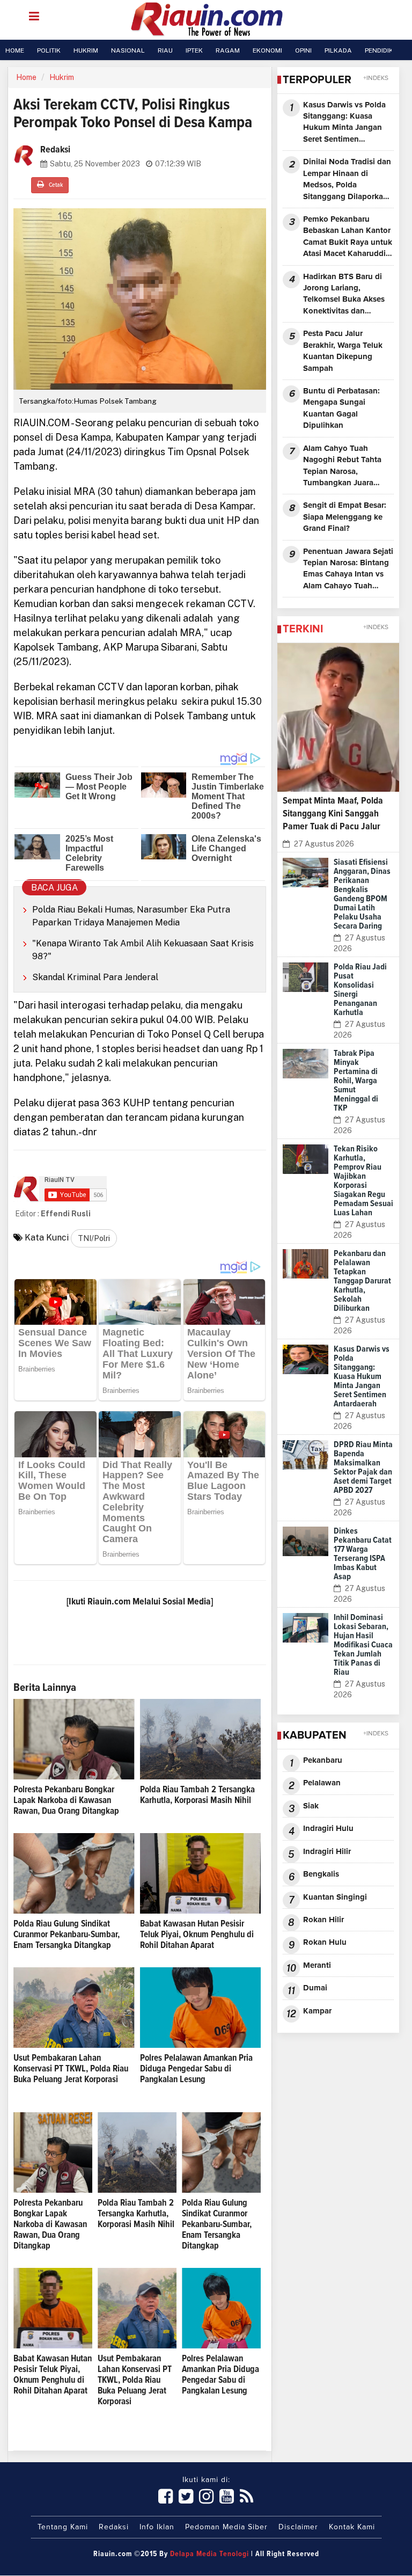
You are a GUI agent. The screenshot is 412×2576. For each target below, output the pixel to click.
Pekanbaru (323, 1760)
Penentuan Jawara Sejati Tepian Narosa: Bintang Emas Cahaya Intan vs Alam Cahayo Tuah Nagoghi (348, 570)
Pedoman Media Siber (226, 2527)
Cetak (55, 185)
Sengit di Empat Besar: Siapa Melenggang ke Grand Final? (345, 517)
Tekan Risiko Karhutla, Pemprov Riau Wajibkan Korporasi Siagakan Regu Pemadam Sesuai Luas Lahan (363, 1181)
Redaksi (114, 2527)
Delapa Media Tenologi (209, 2554)
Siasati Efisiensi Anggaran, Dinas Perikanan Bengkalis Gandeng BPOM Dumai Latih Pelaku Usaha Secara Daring (362, 894)
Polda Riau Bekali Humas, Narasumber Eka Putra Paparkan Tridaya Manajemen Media (131, 916)
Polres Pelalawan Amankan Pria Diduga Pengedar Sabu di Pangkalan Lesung (196, 2069)
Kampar (317, 2011)
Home (26, 77)
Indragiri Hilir (327, 1852)
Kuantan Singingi (335, 1897)
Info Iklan (157, 2527)
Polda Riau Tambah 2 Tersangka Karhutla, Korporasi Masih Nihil (136, 2214)
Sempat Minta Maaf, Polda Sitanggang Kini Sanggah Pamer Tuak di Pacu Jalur (333, 814)
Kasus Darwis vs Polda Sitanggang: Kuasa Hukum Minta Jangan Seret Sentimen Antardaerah (344, 123)
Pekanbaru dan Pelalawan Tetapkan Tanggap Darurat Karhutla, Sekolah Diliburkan (362, 1281)
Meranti (317, 1965)
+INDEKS (376, 78)
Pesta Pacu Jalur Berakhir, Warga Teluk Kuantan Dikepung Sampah (343, 351)
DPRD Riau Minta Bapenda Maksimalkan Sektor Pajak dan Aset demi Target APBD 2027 (363, 1467)
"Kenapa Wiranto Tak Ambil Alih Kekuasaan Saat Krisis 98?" (143, 950)
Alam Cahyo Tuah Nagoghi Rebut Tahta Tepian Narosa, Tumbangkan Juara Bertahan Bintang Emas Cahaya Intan (346, 467)
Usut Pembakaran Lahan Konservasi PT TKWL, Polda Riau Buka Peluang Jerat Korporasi (71, 2069)
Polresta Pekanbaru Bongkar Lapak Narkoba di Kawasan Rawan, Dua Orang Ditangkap (66, 1801)
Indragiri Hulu (328, 1829)
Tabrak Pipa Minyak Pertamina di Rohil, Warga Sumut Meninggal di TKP (356, 1081)
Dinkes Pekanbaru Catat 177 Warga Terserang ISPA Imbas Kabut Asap (363, 1554)
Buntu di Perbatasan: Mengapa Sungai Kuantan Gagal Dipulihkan (341, 408)
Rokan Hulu (325, 1942)
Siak (311, 1806)
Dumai (315, 1988)
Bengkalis (321, 1874)
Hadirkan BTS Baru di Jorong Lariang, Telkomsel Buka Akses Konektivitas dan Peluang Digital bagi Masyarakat (344, 295)
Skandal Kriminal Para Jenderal (95, 977)
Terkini (303, 629)
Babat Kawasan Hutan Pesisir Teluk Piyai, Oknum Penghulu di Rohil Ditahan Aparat (197, 1935)
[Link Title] (166, 2497)
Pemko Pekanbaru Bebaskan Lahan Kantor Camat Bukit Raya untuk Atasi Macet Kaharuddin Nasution (348, 238)
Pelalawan (322, 1783)
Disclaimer (298, 2527)
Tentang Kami (63, 2527)
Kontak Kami (352, 2527)
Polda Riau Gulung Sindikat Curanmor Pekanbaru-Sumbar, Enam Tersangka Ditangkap (67, 1935)
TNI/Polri (94, 1238)
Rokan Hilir (323, 1920)
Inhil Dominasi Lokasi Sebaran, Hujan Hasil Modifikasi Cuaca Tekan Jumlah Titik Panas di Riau (363, 1645)
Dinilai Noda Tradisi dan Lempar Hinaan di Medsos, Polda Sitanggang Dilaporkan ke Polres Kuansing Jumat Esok (347, 180)
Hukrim (62, 77)
